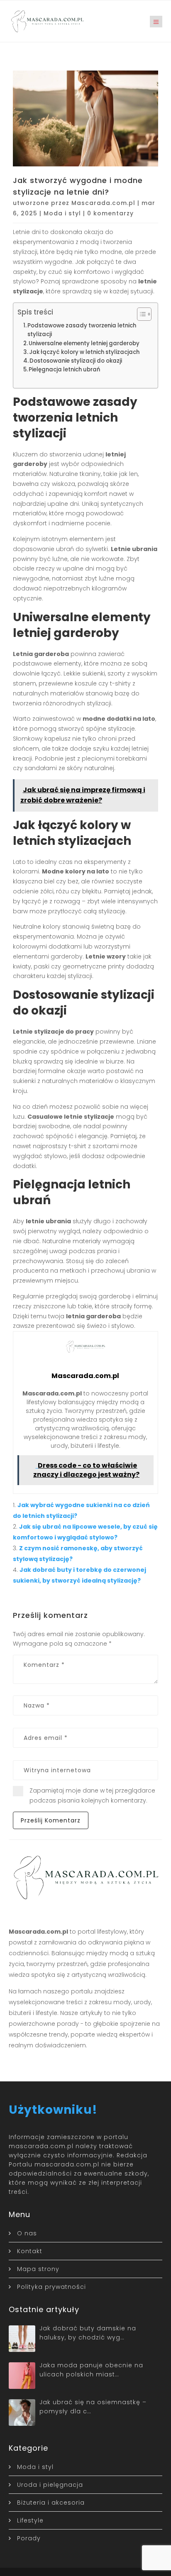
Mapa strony (38, 2269)
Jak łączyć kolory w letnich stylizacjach (84, 352)
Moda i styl (62, 213)
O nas (27, 2233)
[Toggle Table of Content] (140, 314)
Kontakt (30, 2251)
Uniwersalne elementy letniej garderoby (84, 343)
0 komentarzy (110, 213)
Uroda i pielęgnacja (50, 2485)
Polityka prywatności (51, 2287)
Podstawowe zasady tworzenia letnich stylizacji (82, 330)
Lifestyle (30, 2520)
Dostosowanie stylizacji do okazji (76, 361)
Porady (29, 2538)
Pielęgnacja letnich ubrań (64, 370)
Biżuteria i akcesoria (51, 2503)
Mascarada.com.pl (103, 203)
